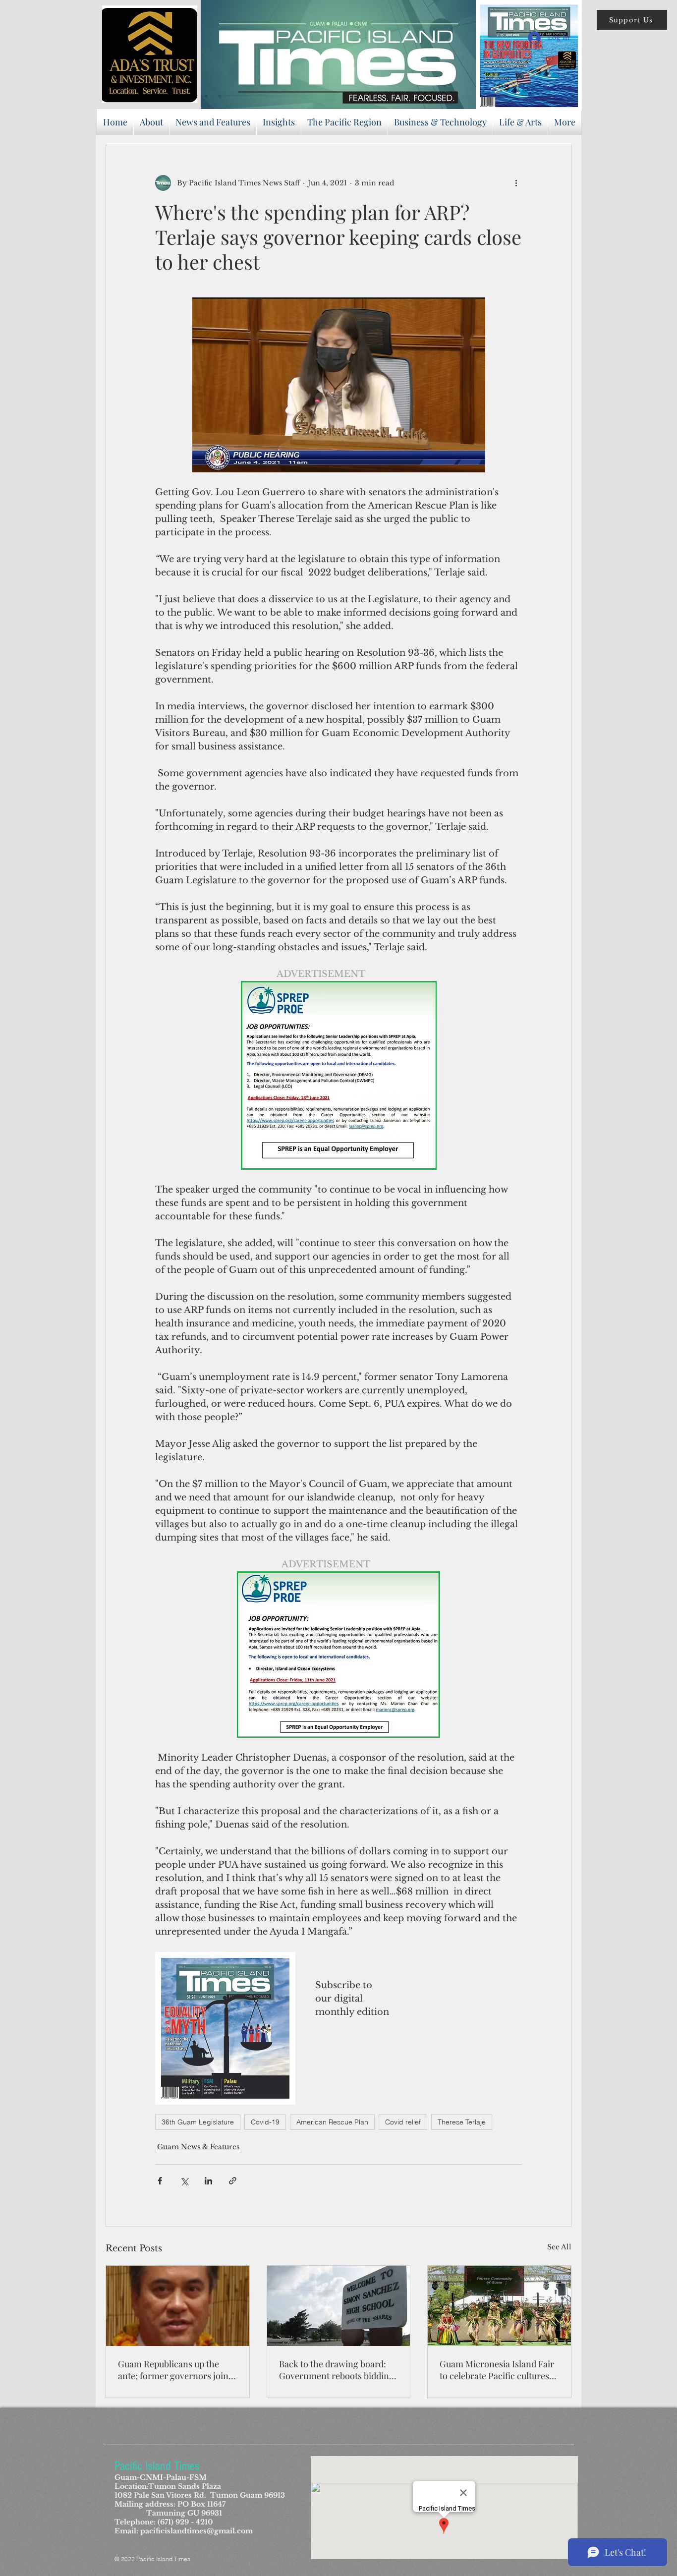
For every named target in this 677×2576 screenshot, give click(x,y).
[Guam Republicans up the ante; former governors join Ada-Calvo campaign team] (178, 2306)
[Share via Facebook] (160, 2181)
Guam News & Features (198, 2147)
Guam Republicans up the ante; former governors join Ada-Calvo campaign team (173, 2370)
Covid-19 (265, 2122)
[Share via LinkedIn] (208, 2181)
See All (559, 2247)
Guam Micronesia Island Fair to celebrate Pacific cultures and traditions (497, 2370)
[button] (632, 20)
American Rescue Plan (332, 2122)
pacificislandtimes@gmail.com (197, 2531)
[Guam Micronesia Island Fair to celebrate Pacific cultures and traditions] (499, 2306)
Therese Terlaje (462, 2122)
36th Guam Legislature (198, 2122)
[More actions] (516, 183)
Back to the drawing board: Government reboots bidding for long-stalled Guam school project (337, 2370)
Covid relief (403, 2122)
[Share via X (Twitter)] (184, 2181)
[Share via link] (233, 2181)
